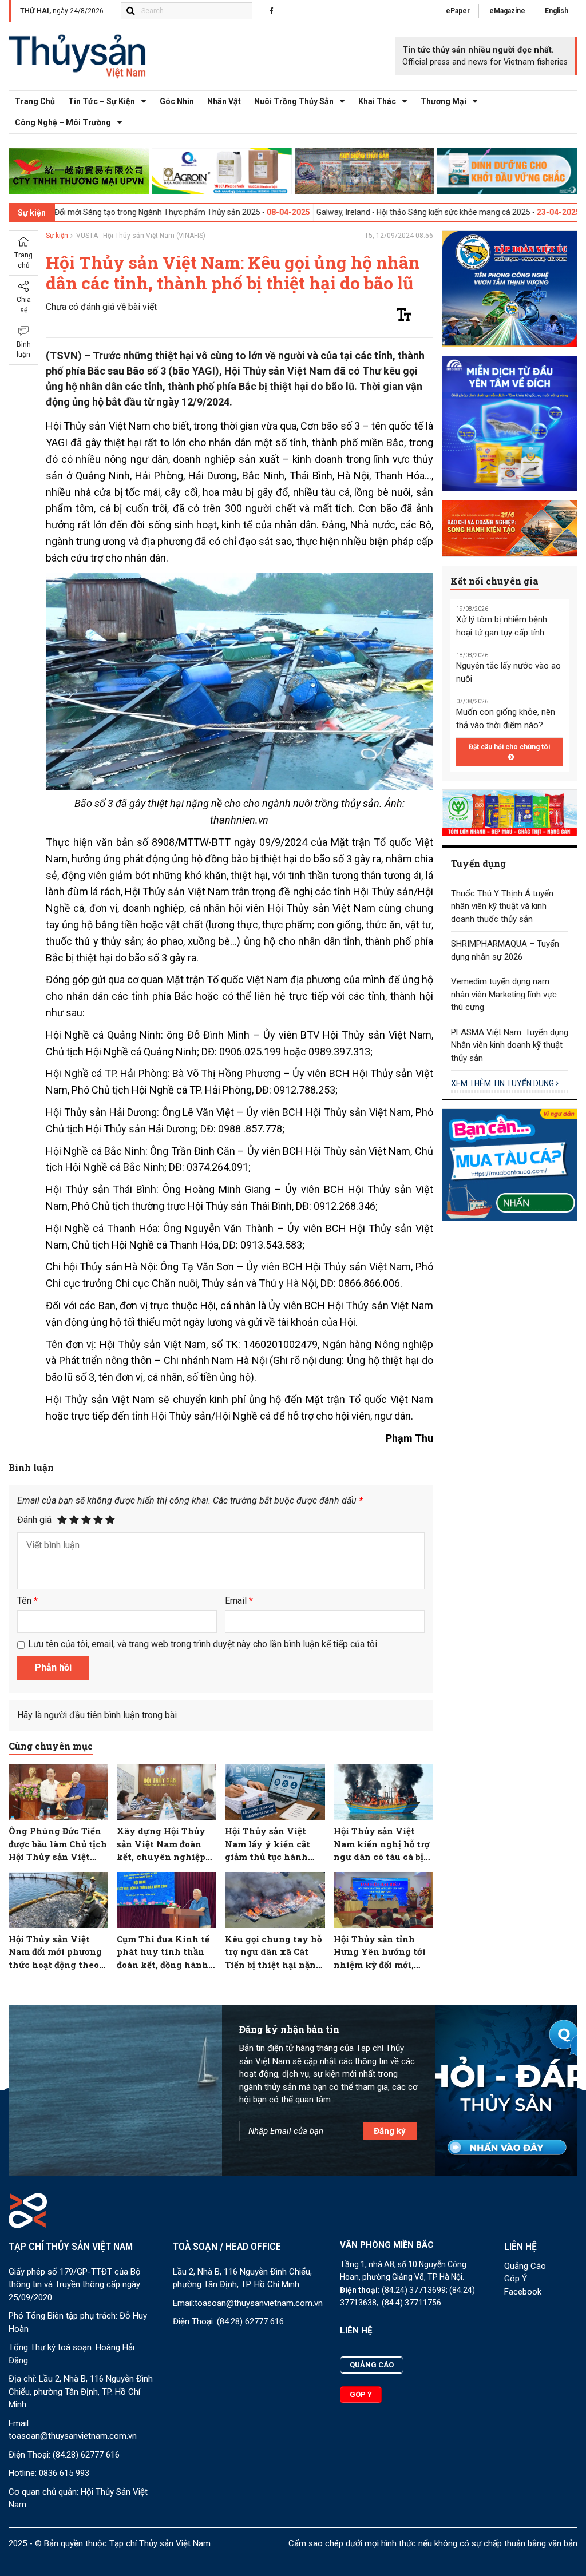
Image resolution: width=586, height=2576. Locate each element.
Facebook (523, 2292)
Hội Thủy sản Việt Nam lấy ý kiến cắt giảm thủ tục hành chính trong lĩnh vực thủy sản (273, 1844)
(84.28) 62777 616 (86, 2455)
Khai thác (377, 101)
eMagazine (507, 11)
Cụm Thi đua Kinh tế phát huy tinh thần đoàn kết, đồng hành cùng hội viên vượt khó (163, 1952)
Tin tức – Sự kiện (102, 101)
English (557, 11)
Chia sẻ (24, 305)
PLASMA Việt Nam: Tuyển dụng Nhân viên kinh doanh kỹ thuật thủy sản (510, 1045)
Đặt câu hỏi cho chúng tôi (509, 747)
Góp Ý (516, 2279)
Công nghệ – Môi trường (63, 122)
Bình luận (24, 349)
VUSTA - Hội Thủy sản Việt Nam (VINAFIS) (141, 236)
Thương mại (444, 101)
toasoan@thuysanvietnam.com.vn (73, 2436)
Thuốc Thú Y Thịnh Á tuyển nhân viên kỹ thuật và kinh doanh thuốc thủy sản (502, 906)
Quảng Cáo (525, 2266)
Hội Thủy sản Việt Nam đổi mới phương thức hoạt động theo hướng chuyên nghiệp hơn (55, 1952)
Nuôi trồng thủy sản (294, 101)
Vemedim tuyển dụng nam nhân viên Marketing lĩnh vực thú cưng (504, 994)
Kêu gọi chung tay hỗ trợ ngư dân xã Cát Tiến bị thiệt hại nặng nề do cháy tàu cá (273, 1952)
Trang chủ (35, 101)
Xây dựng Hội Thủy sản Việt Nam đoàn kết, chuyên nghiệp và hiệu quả (161, 1844)
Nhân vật (224, 101)
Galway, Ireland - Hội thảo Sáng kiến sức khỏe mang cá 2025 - (347, 212)
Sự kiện (57, 236)
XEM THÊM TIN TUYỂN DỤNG (503, 1083)
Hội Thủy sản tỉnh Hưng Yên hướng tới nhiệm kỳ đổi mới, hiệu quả (380, 1952)
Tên (27, 1601)
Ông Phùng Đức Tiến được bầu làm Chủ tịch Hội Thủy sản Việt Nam (58, 1844)
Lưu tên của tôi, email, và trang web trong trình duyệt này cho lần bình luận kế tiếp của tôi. (203, 1644)
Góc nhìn (177, 101)
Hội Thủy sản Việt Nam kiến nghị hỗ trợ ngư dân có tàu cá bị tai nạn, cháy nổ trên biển (382, 1844)
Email (239, 1601)
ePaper (458, 11)
